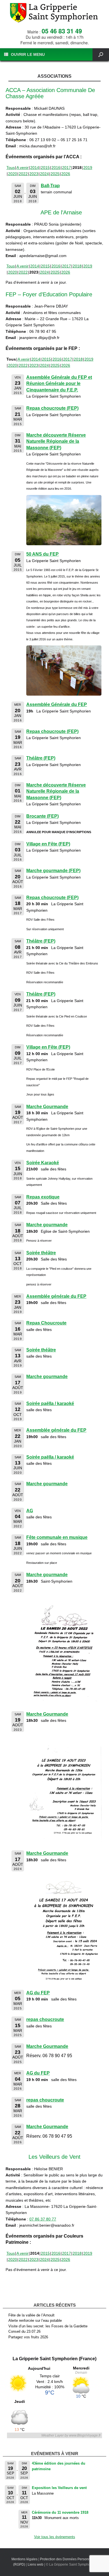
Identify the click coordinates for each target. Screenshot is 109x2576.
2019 (88, 168)
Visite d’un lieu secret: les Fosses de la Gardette (48, 2326)
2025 (55, 174)
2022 (23, 174)
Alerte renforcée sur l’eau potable (35, 2321)
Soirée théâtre (41, 1253)
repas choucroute (45, 2019)
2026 (66, 174)
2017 (67, 168)
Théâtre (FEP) (41, 758)
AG (30, 1511)
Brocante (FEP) (42, 816)
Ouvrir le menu (28, 54)
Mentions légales (24, 2559)
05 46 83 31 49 (62, 31)
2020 (13, 174)
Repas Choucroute (46, 1323)
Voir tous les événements (55, 2537)
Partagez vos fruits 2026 (28, 2337)
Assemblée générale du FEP (56, 1296)
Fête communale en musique (57, 1537)
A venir (22, 168)
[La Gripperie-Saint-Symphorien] (54, 13)
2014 (35, 168)
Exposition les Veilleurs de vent (59, 2488)
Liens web (35, 2564)
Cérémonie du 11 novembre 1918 (60, 2512)
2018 (77, 266)
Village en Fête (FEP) (48, 844)
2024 (44, 174)
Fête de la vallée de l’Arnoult (31, 2315)
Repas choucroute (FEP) (52, 408)
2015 (45, 168)
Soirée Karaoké (43, 1163)
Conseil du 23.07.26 (24, 2331)
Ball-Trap (50, 186)
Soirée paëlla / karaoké (50, 1403)
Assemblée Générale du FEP (57, 704)
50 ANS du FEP (42, 554)
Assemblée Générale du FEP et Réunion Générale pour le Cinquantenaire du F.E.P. (59, 384)
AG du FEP (38, 1993)
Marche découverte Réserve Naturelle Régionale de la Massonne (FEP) (56, 441)
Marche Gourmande (47, 1107)
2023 (34, 174)
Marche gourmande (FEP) (53, 871)
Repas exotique (43, 1197)
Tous (11, 168)
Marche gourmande (47, 1225)
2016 (56, 168)
